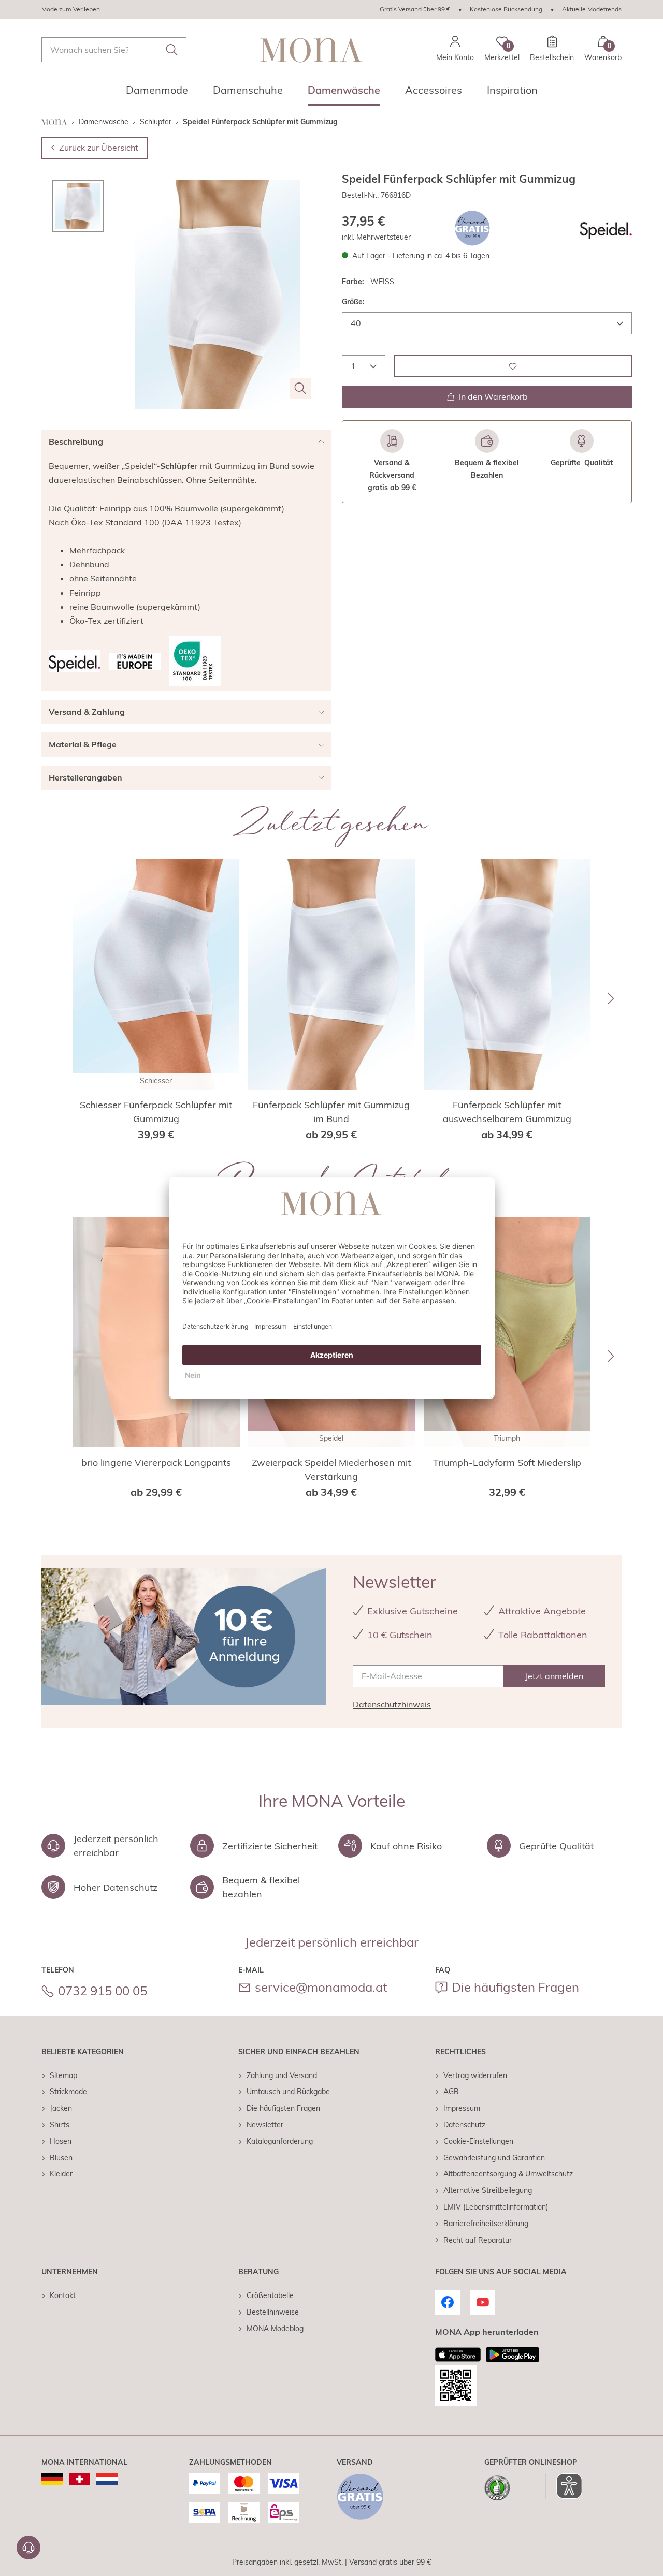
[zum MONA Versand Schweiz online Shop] (80, 2479)
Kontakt (63, 2295)
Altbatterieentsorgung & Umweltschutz (508, 2174)
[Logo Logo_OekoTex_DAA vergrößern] (195, 661)
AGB (451, 2092)
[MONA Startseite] (311, 50)
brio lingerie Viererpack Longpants (156, 1462)
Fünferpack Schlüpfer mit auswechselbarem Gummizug (507, 1112)
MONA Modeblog (275, 2329)
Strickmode (68, 2092)
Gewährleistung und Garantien (494, 2158)
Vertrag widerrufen (475, 2075)
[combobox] (114, 50)
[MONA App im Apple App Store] (458, 2354)
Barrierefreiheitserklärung (486, 2224)
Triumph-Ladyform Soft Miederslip (507, 1462)
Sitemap (63, 2075)
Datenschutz (464, 2125)
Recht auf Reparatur (478, 2240)
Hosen (61, 2141)
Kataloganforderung (280, 2141)
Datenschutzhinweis (392, 1704)
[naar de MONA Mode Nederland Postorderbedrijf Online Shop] (107, 2479)
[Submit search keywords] (172, 50)
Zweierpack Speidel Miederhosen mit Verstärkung (331, 1469)
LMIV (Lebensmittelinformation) (496, 2207)
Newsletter (265, 2125)
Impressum (462, 2108)
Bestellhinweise (273, 2312)
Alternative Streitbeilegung (488, 2190)
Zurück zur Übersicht (99, 148)
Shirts (60, 2125)
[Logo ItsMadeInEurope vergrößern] (135, 661)
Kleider (61, 2174)
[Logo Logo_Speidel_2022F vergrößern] (606, 228)
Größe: (353, 302)
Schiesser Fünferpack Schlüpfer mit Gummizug (156, 1112)
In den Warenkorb (493, 396)
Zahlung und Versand (282, 2075)
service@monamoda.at (321, 1987)
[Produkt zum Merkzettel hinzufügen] (513, 366)
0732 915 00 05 (103, 1991)
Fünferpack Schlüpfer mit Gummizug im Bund (331, 1112)
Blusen (61, 2158)
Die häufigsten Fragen (515, 1987)
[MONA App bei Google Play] (513, 2354)
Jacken (61, 2108)
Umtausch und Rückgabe (288, 2092)
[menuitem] (157, 93)
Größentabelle (270, 2295)
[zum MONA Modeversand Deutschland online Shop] (52, 2479)
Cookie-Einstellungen (478, 2141)
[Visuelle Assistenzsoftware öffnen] (564, 2486)
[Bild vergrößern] (300, 388)
